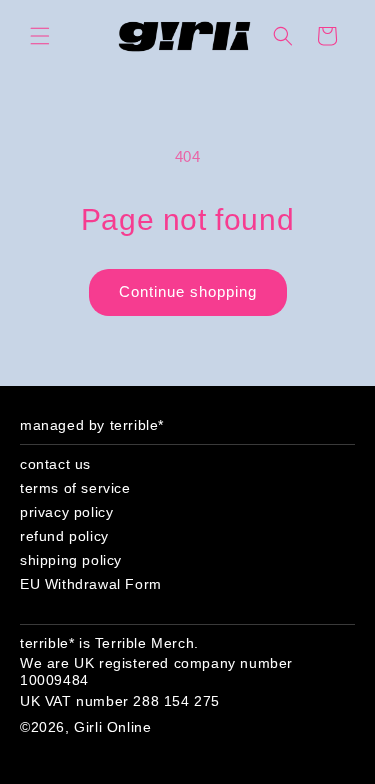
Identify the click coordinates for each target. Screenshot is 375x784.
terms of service (75, 488)
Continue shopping (188, 291)
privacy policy (66, 512)
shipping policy (71, 560)
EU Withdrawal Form (91, 584)
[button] (40, 36)
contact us (55, 464)
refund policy (64, 536)
